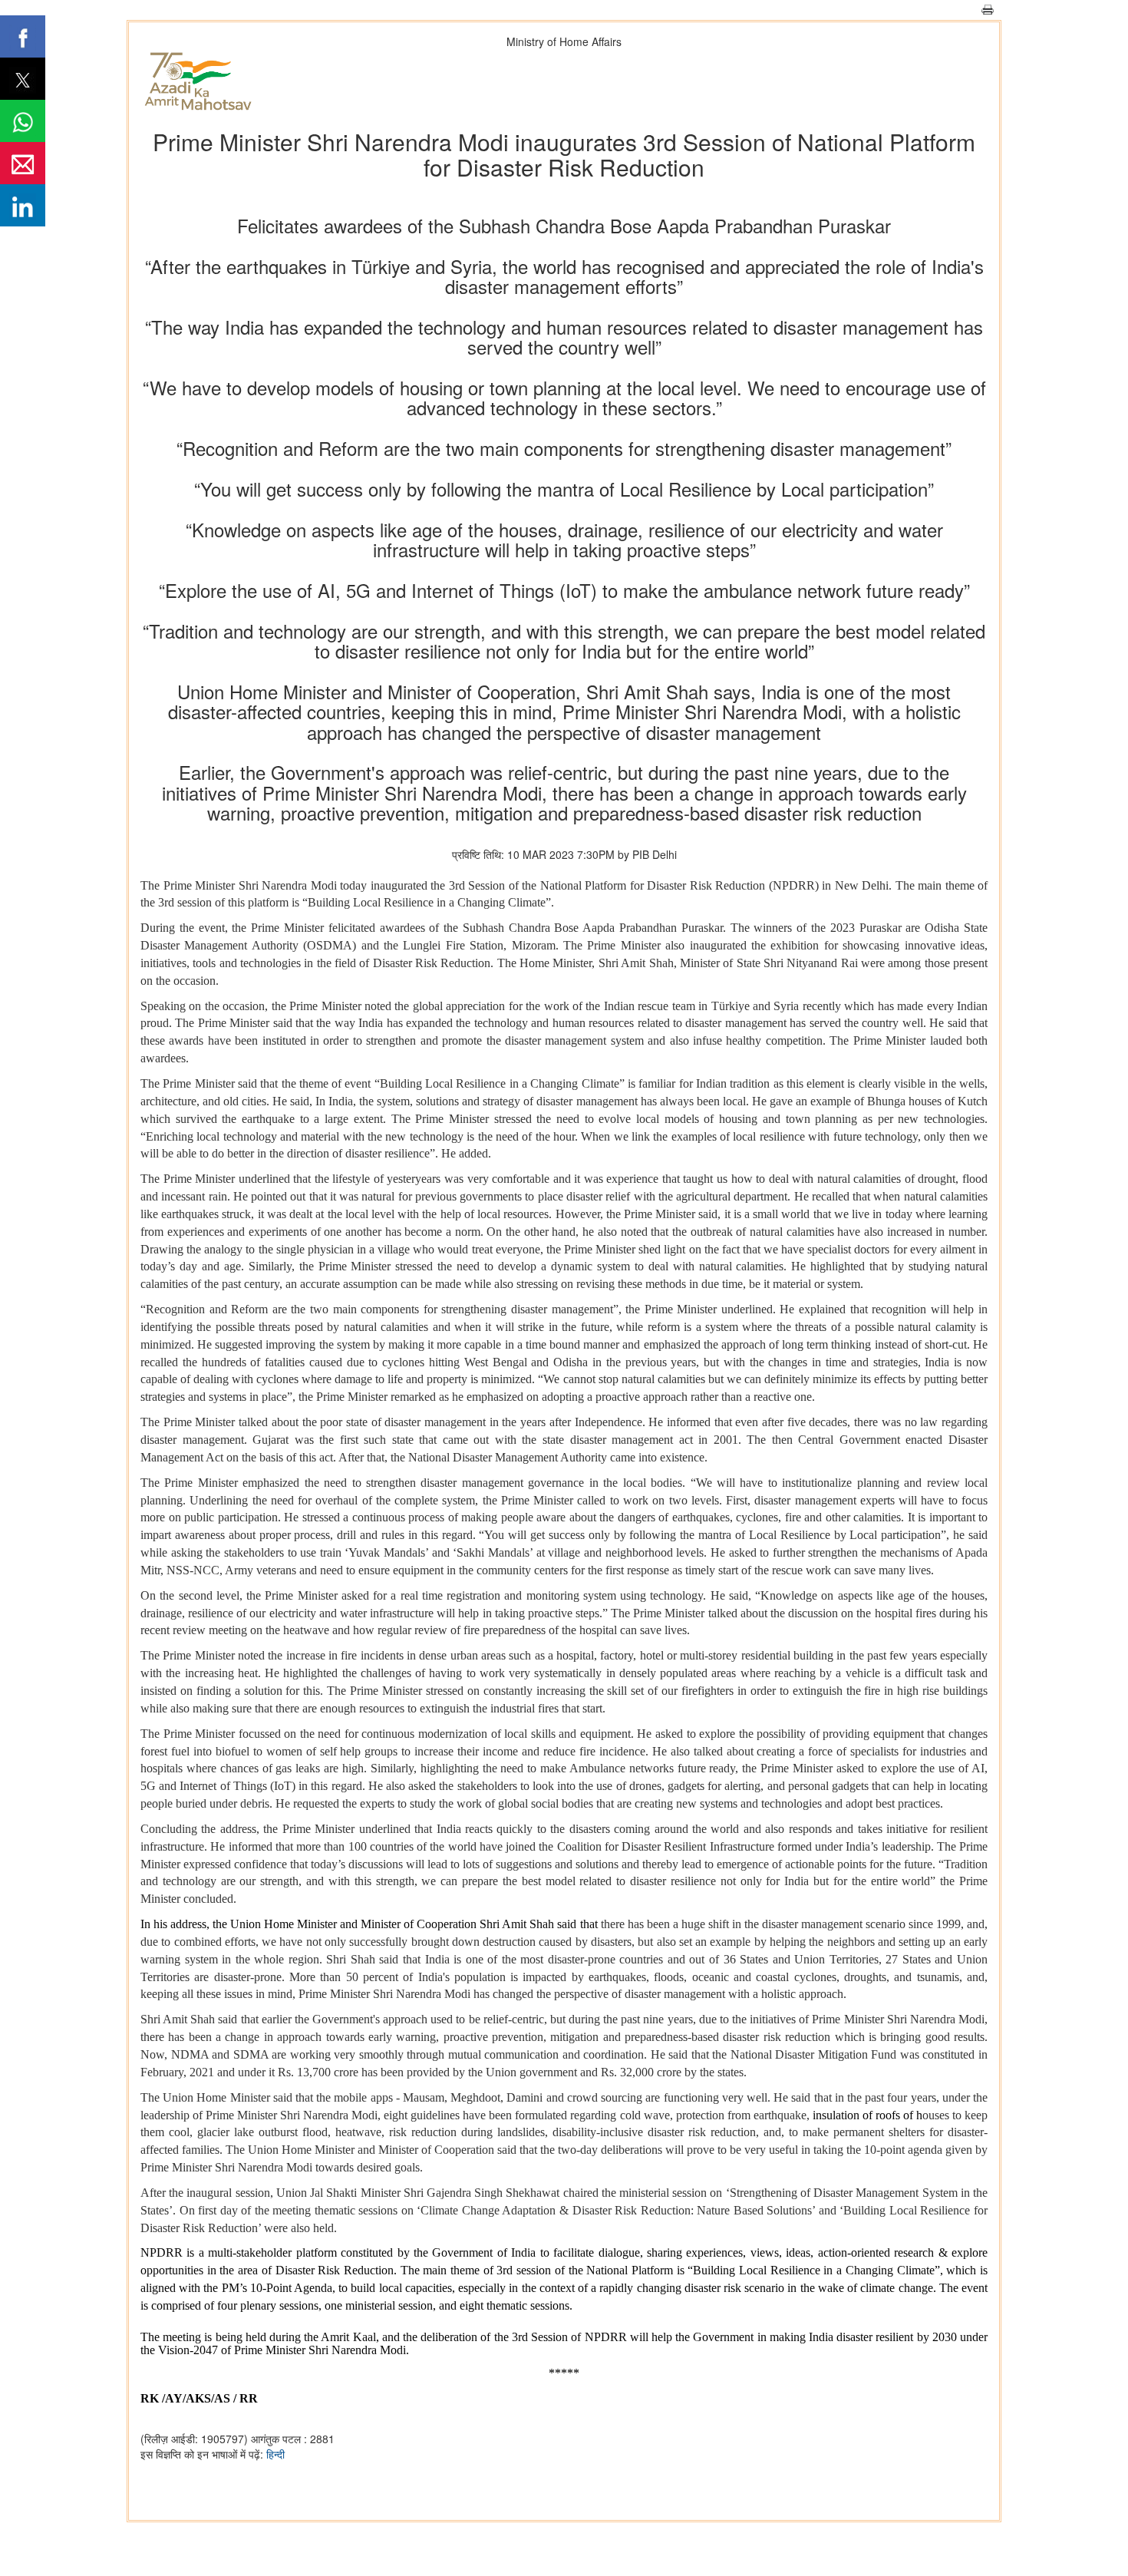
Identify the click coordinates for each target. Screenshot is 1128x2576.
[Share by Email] (23, 163)
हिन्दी (275, 2454)
